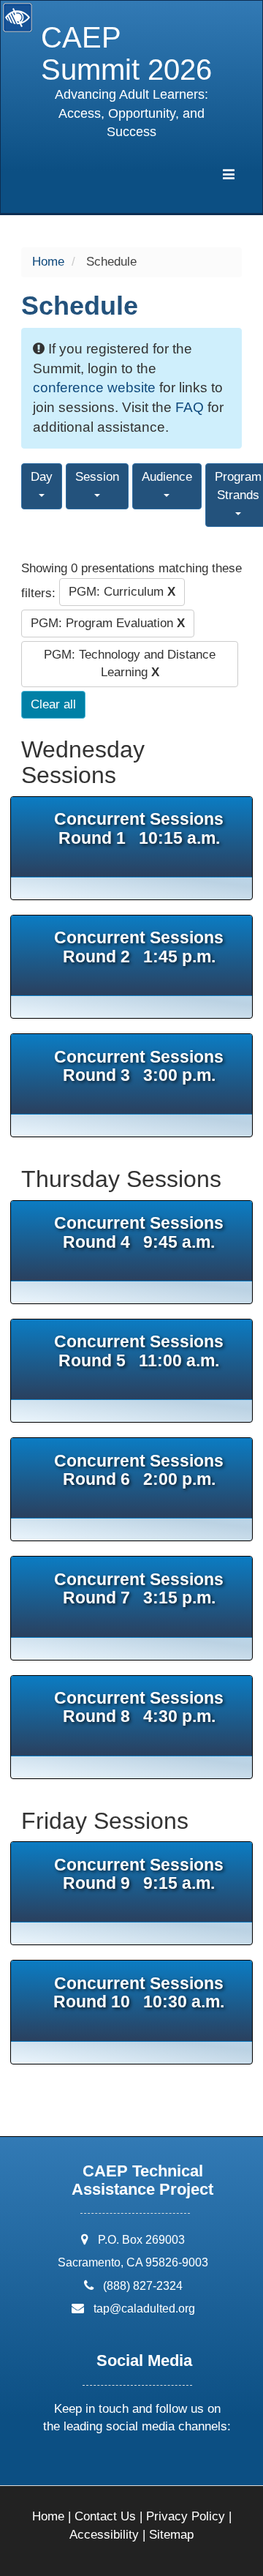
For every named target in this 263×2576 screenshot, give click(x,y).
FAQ (190, 407)
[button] (82, 2465)
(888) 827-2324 (143, 2286)
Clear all (53, 704)
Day (42, 477)
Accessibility (104, 2535)
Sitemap (171, 2535)
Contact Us (105, 2516)
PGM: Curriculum (122, 592)
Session (97, 477)
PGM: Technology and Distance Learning (130, 663)
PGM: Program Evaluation (108, 623)
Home (48, 262)
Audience (167, 477)
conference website (94, 387)
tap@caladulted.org (144, 2309)
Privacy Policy (186, 2516)
